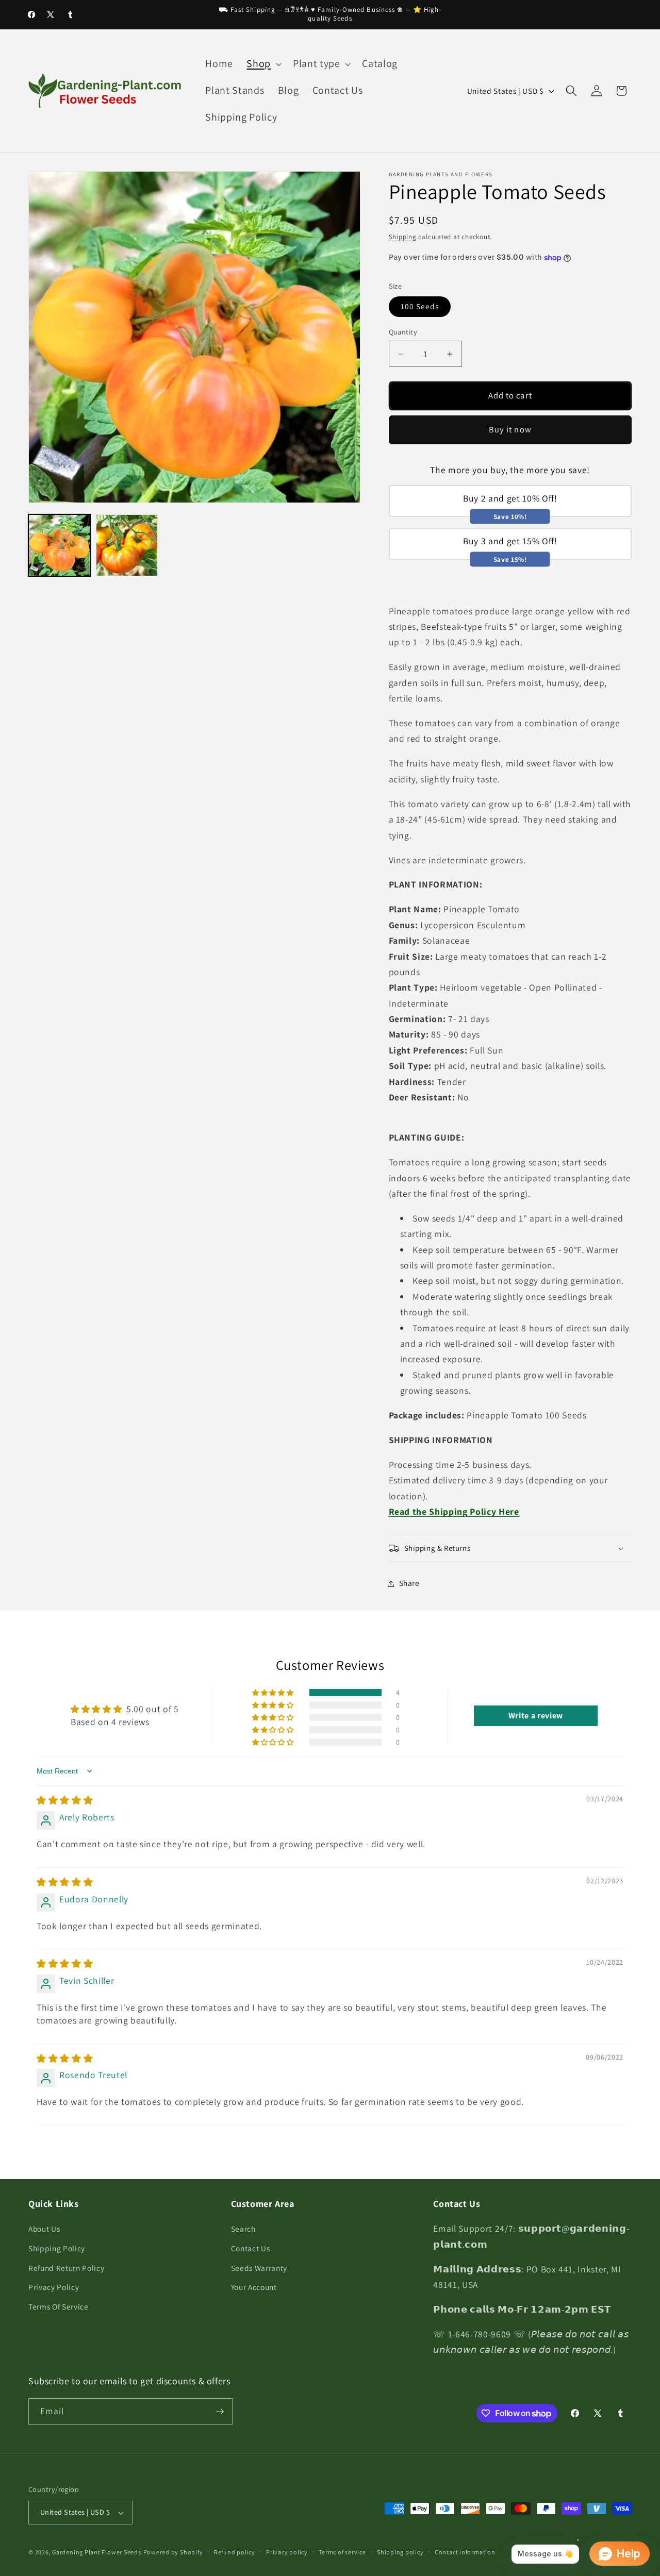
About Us (44, 2229)
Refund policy (235, 2552)
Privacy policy (287, 2552)
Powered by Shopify (173, 2552)
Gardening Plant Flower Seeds (97, 2552)
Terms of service (342, 2552)
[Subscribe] (220, 2412)
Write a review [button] (536, 1716)
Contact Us (251, 2248)
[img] (65, 1800)
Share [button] (409, 1583)
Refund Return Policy (66, 2268)
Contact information (465, 2552)
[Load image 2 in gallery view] (127, 545)
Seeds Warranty (259, 2268)
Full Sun (446, 1050)
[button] (263, 64)
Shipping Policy (57, 2248)
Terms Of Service (59, 2306)
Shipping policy (400, 2552)
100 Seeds (420, 307)
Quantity (403, 332)
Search (243, 2229)
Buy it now (510, 430)
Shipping (403, 237)
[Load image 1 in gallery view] (59, 545)
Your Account (254, 2287)
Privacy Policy (54, 2287)
